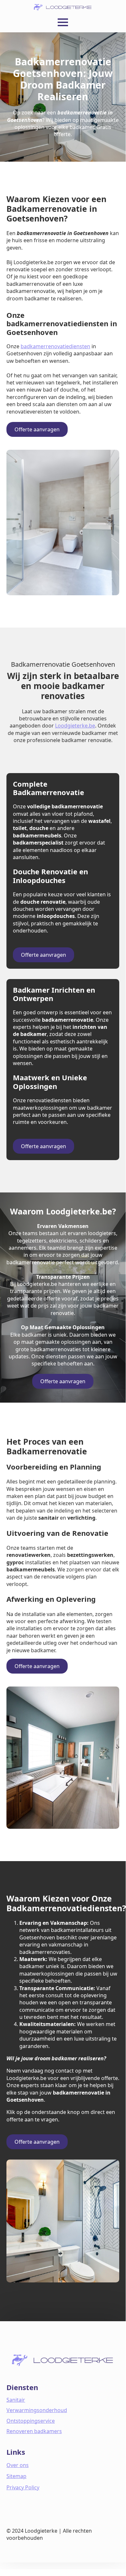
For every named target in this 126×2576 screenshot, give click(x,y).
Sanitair (16, 2400)
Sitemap (16, 2476)
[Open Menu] (63, 22)
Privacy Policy (23, 2487)
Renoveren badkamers (34, 2431)
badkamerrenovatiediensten (55, 346)
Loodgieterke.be (75, 726)
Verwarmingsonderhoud (37, 2410)
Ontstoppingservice (31, 2421)
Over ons (18, 2465)
